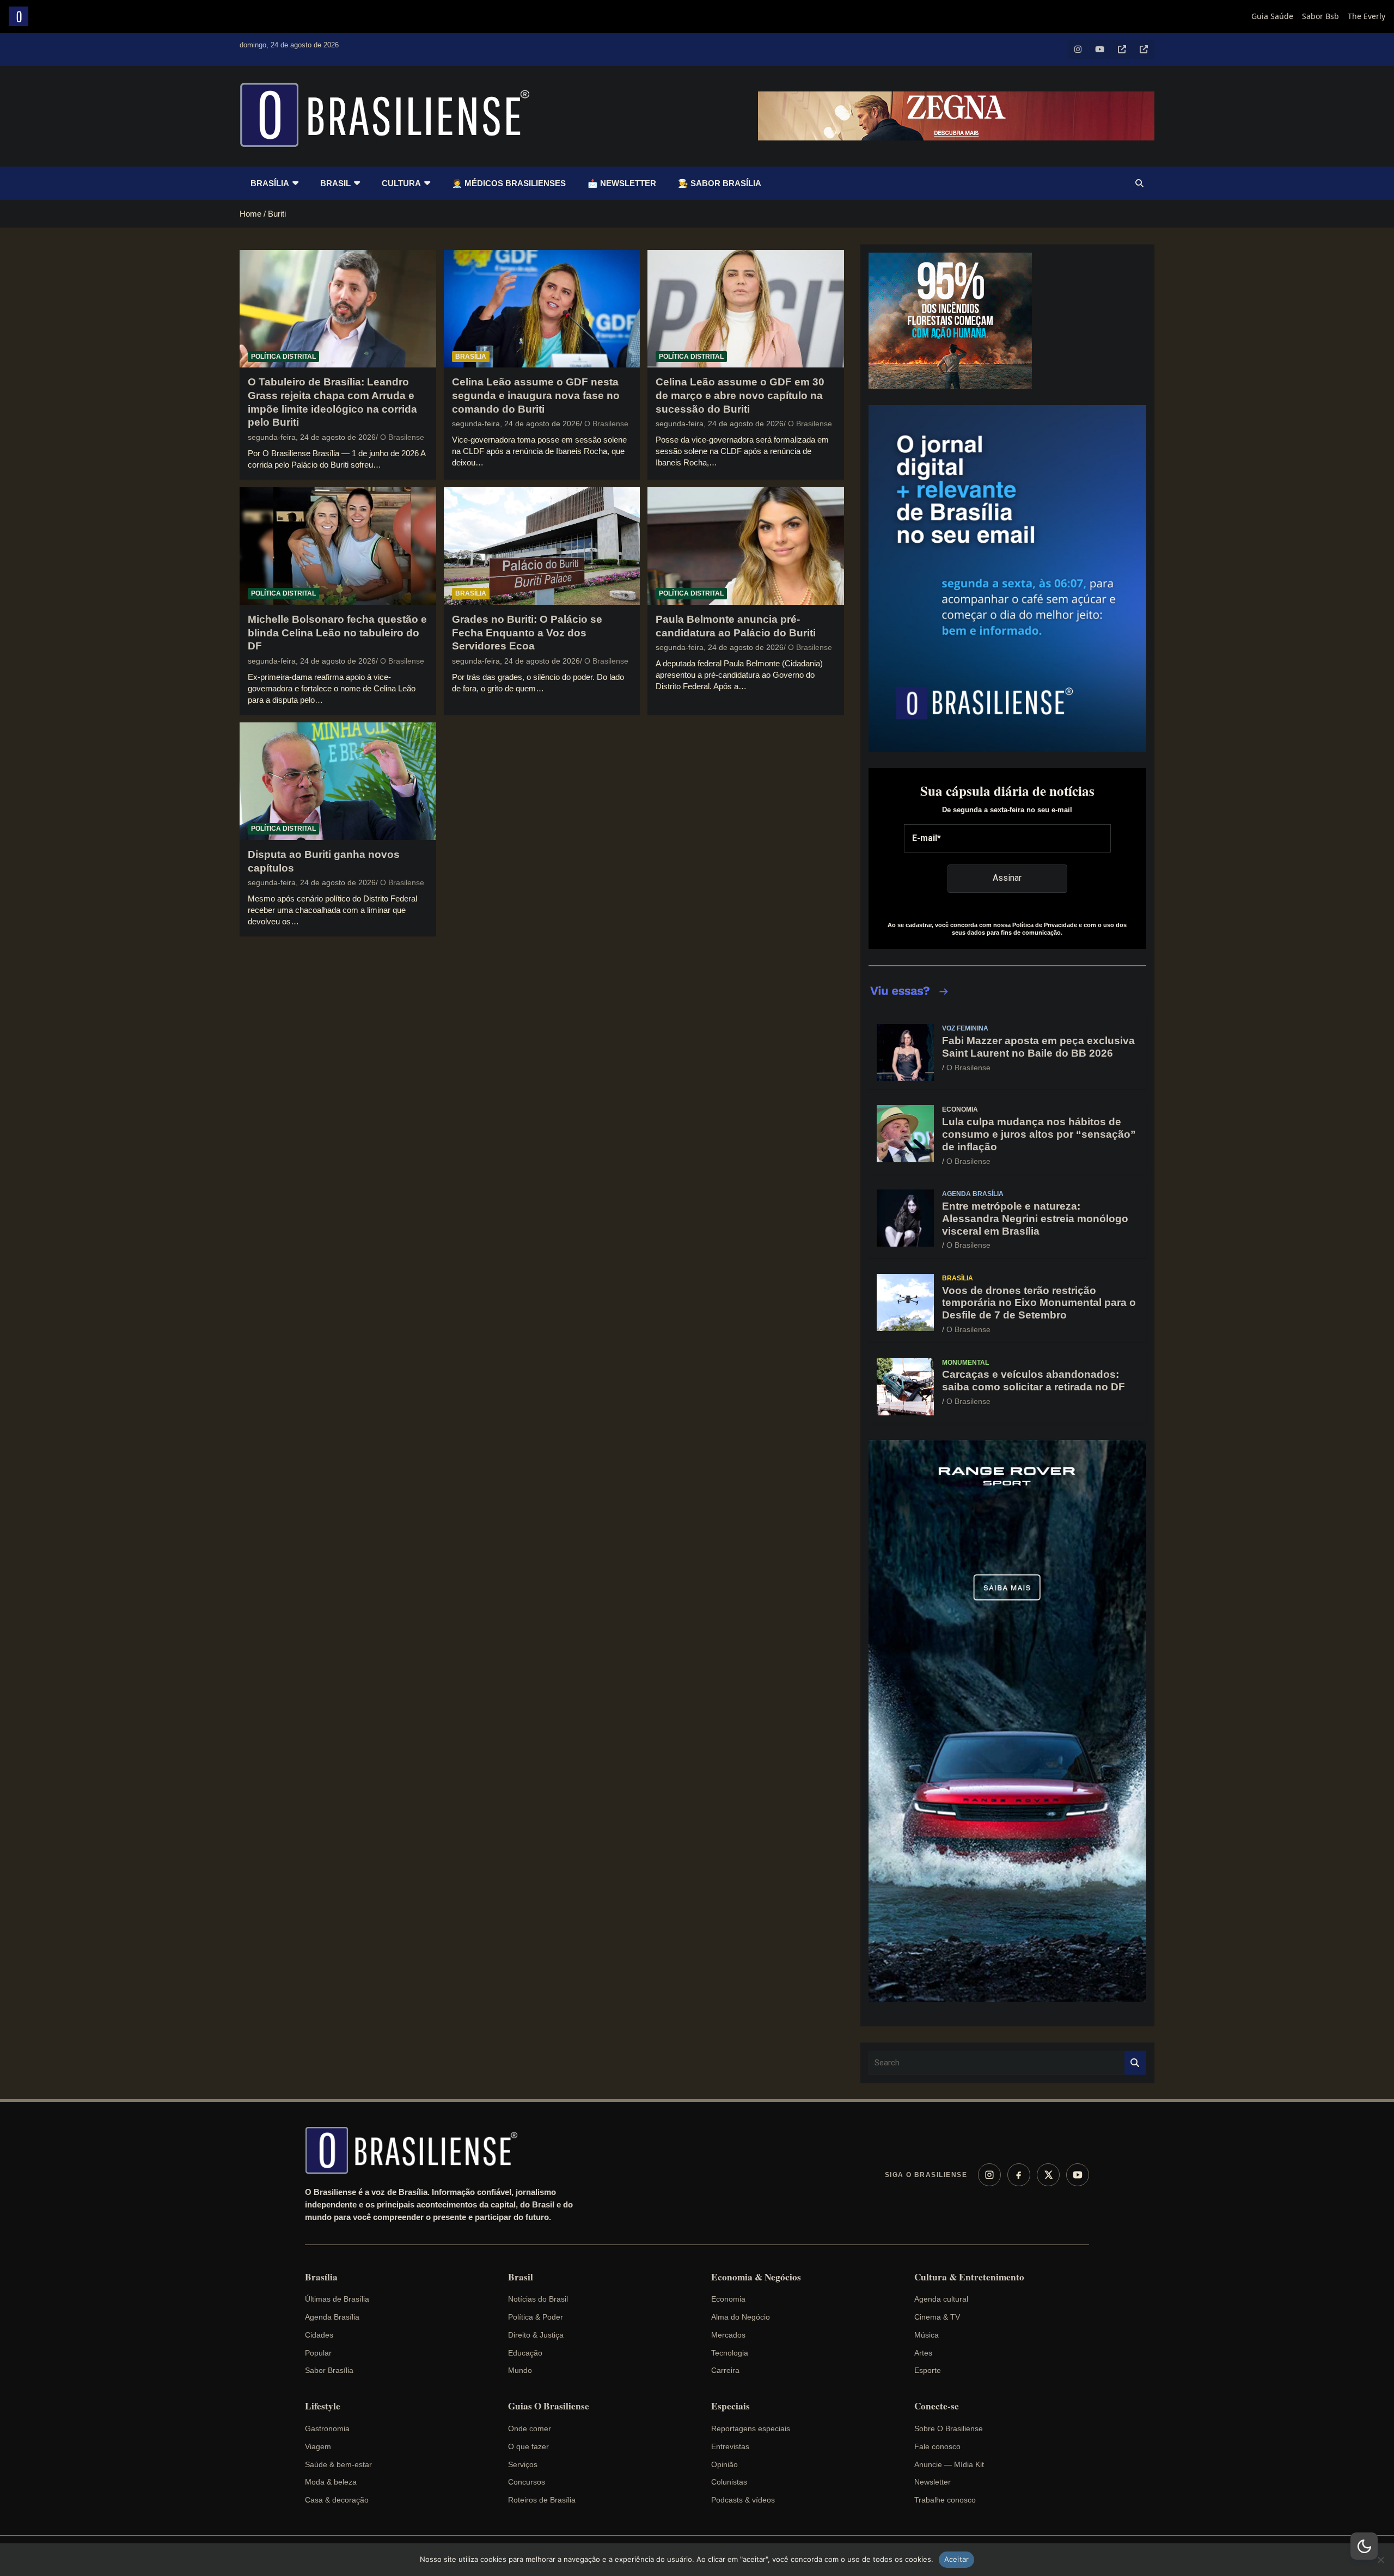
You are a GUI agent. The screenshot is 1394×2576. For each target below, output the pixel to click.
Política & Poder (536, 2317)
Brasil (335, 183)
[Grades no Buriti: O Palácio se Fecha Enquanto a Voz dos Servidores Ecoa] (542, 546)
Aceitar (957, 2559)
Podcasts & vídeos (743, 2500)
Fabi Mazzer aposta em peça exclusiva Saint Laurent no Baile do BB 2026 (1038, 1047)
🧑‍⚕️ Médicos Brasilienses (509, 183)
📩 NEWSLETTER (622, 183)
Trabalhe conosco (945, 2500)
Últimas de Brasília (337, 2299)
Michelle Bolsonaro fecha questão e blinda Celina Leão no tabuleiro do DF (337, 633)
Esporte (928, 2370)
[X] (1048, 2175)
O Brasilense (402, 437)
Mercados (728, 2335)
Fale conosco (937, 2446)
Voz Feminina (965, 1028)
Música (927, 2335)
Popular (318, 2353)
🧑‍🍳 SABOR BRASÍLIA (720, 183)
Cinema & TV (937, 2317)
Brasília (270, 183)
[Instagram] (989, 2175)
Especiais (730, 2406)
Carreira (725, 2370)
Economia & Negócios (756, 2277)
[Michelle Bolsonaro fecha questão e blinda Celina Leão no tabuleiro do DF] (338, 546)
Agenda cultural (941, 2299)
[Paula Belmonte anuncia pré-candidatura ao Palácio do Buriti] (746, 546)
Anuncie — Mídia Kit (949, 2464)
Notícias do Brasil (538, 2299)
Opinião (724, 2464)
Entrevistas (730, 2446)
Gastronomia (327, 2428)
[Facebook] (1019, 2175)
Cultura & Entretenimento (969, 2277)
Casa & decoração (337, 2500)
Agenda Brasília (973, 1194)
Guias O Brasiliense (549, 2406)
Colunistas (729, 2482)
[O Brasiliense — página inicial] (417, 2150)
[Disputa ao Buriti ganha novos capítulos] (338, 781)
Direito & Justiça (536, 2335)
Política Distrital (283, 357)
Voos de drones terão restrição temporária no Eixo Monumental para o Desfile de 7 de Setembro (1039, 1303)
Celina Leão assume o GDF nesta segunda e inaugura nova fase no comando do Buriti (536, 395)
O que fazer (528, 2446)
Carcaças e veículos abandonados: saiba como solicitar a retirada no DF (1034, 1381)
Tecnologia (730, 2353)
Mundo (520, 2370)
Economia (960, 1109)
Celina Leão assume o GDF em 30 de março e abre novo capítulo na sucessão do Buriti (740, 395)
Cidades (319, 2335)
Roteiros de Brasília (542, 2500)
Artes (923, 2353)
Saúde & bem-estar (338, 2464)
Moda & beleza (331, 2482)
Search (1135, 2063)
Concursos (527, 2482)
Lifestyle (323, 2406)
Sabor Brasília (329, 2370)
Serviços (523, 2464)
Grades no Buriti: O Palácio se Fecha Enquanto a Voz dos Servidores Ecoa (527, 633)
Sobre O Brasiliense (949, 2428)
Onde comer (530, 2428)
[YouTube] (1078, 2175)
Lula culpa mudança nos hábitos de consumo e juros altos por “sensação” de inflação (1039, 1134)
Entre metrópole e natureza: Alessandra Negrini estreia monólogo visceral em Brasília (1035, 1219)
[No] (1380, 2560)
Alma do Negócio (741, 2317)
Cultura (401, 183)
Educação (525, 2353)
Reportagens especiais (751, 2428)
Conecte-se (937, 2406)
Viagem (318, 2446)
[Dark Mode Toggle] (1364, 2546)
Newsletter (933, 2482)
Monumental (965, 1363)
